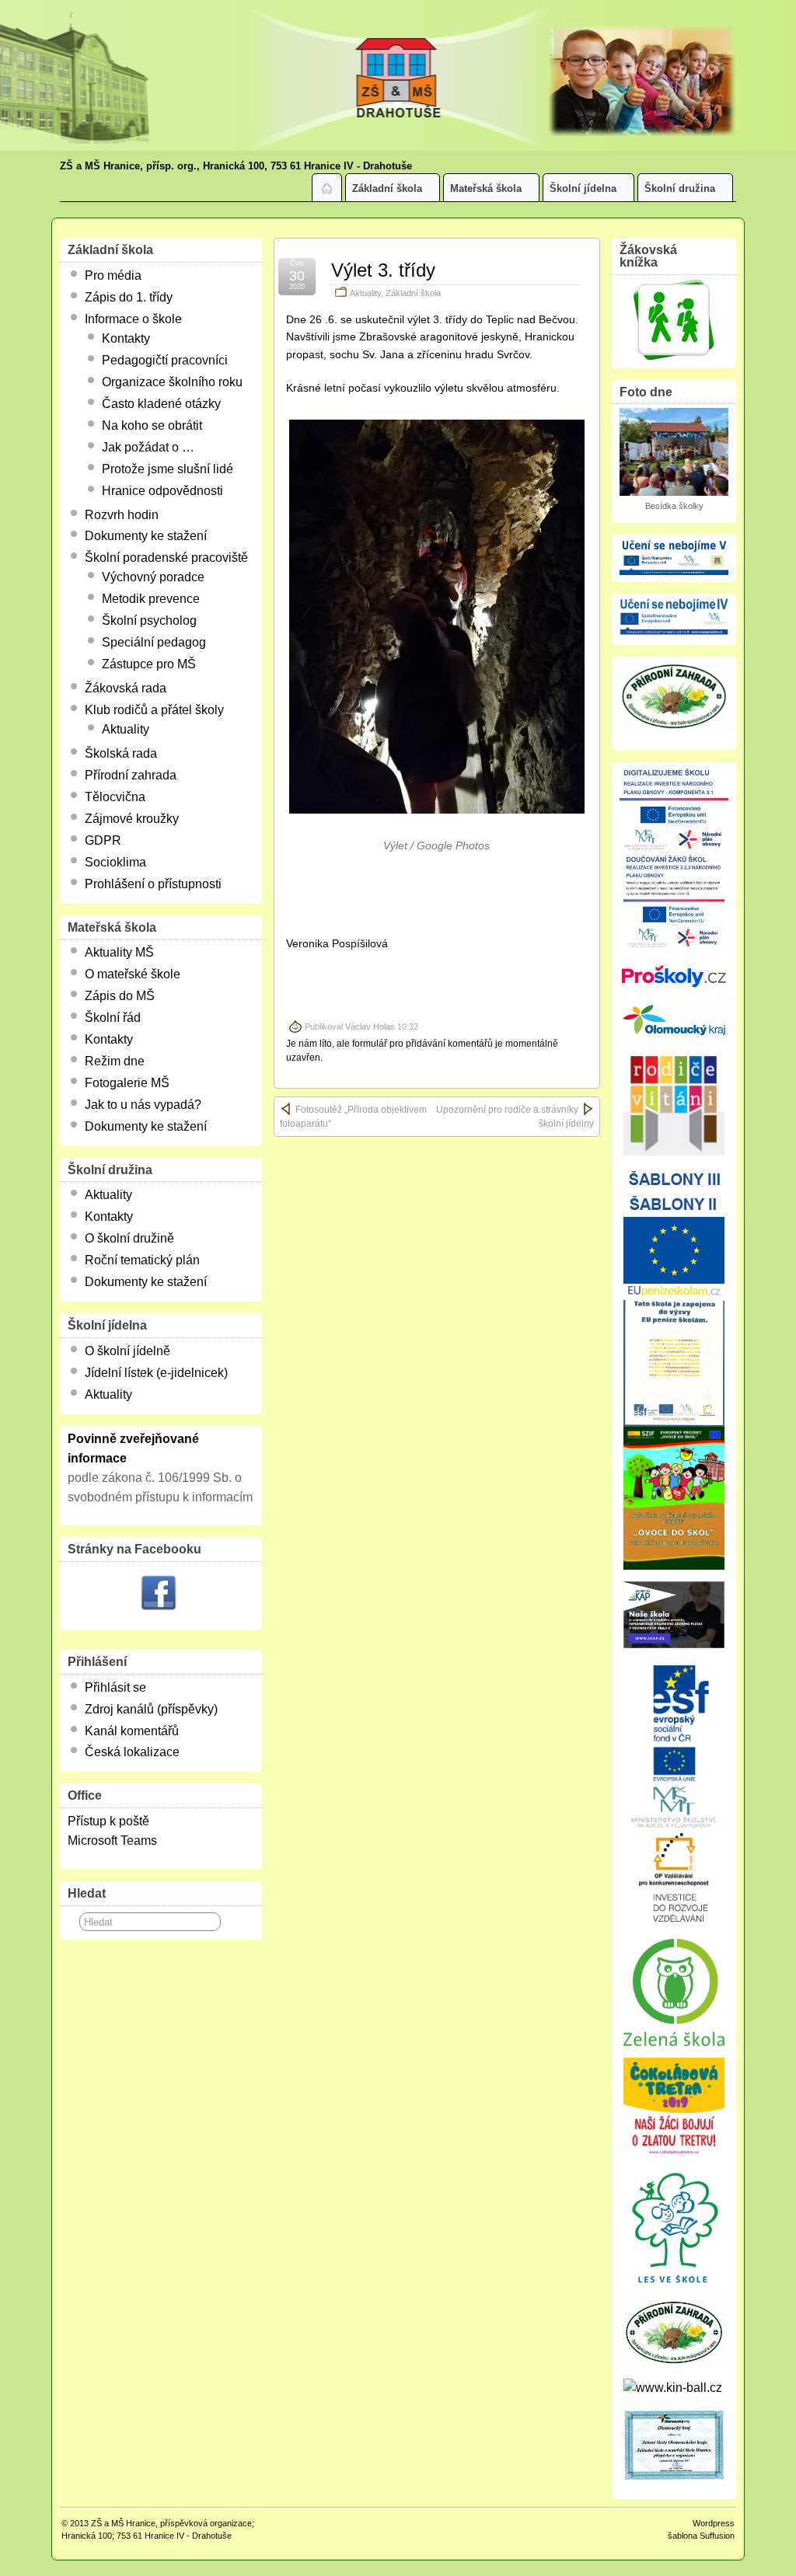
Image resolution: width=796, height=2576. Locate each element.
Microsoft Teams (112, 1840)
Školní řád (113, 1018)
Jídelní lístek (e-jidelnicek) (156, 1373)
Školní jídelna (583, 188)
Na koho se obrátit (152, 425)
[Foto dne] (674, 452)
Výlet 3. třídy (383, 270)
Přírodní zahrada (131, 775)
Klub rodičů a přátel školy (154, 710)
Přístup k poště (108, 1821)
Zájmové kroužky (132, 819)
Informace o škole (133, 319)
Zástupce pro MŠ (149, 664)
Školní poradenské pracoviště (166, 558)
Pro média (113, 275)
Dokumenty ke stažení (146, 536)
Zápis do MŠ (120, 996)
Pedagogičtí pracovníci (165, 360)
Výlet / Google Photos (436, 845)
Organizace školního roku (172, 382)
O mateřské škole (133, 974)
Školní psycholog (149, 620)
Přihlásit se (115, 1687)
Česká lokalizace (132, 1752)
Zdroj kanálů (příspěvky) (151, 1709)
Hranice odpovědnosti (162, 491)
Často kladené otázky (161, 404)
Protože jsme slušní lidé (168, 469)
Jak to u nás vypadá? (143, 1105)
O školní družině (129, 1238)
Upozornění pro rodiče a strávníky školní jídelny (515, 1117)
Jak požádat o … (148, 447)
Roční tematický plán (142, 1260)
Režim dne (115, 1061)
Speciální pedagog (154, 642)
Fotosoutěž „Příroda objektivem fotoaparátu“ (353, 1117)
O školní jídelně (127, 1351)
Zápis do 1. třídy (129, 297)
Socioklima (115, 862)
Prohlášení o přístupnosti (153, 884)
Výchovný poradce (153, 577)
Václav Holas (370, 1027)
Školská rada (121, 753)
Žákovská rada (126, 688)
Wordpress (714, 2523)
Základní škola (387, 188)
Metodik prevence (151, 599)
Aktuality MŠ (119, 952)
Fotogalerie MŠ (127, 1083)
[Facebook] (159, 1595)
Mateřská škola (486, 188)
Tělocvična (115, 797)
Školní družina (680, 188)
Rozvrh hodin (122, 515)
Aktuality (365, 293)
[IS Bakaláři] (674, 320)
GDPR (103, 840)
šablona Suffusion (701, 2536)
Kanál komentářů (132, 1731)
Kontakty (126, 338)
